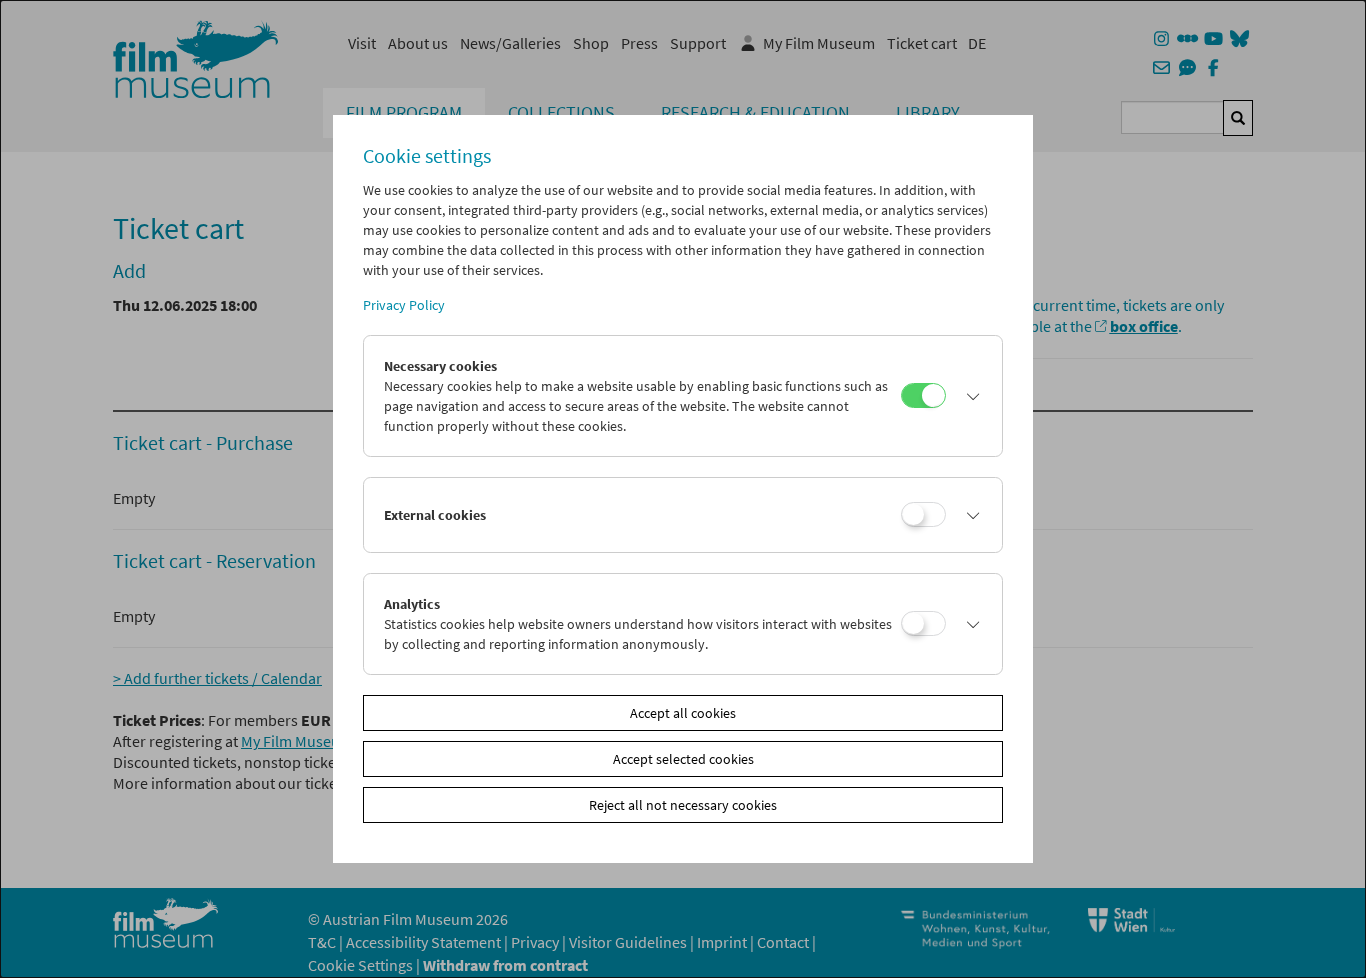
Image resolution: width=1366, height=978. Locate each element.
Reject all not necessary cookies (683, 805)
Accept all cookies (683, 713)
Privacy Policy (404, 305)
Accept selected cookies (683, 759)
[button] (969, 396)
